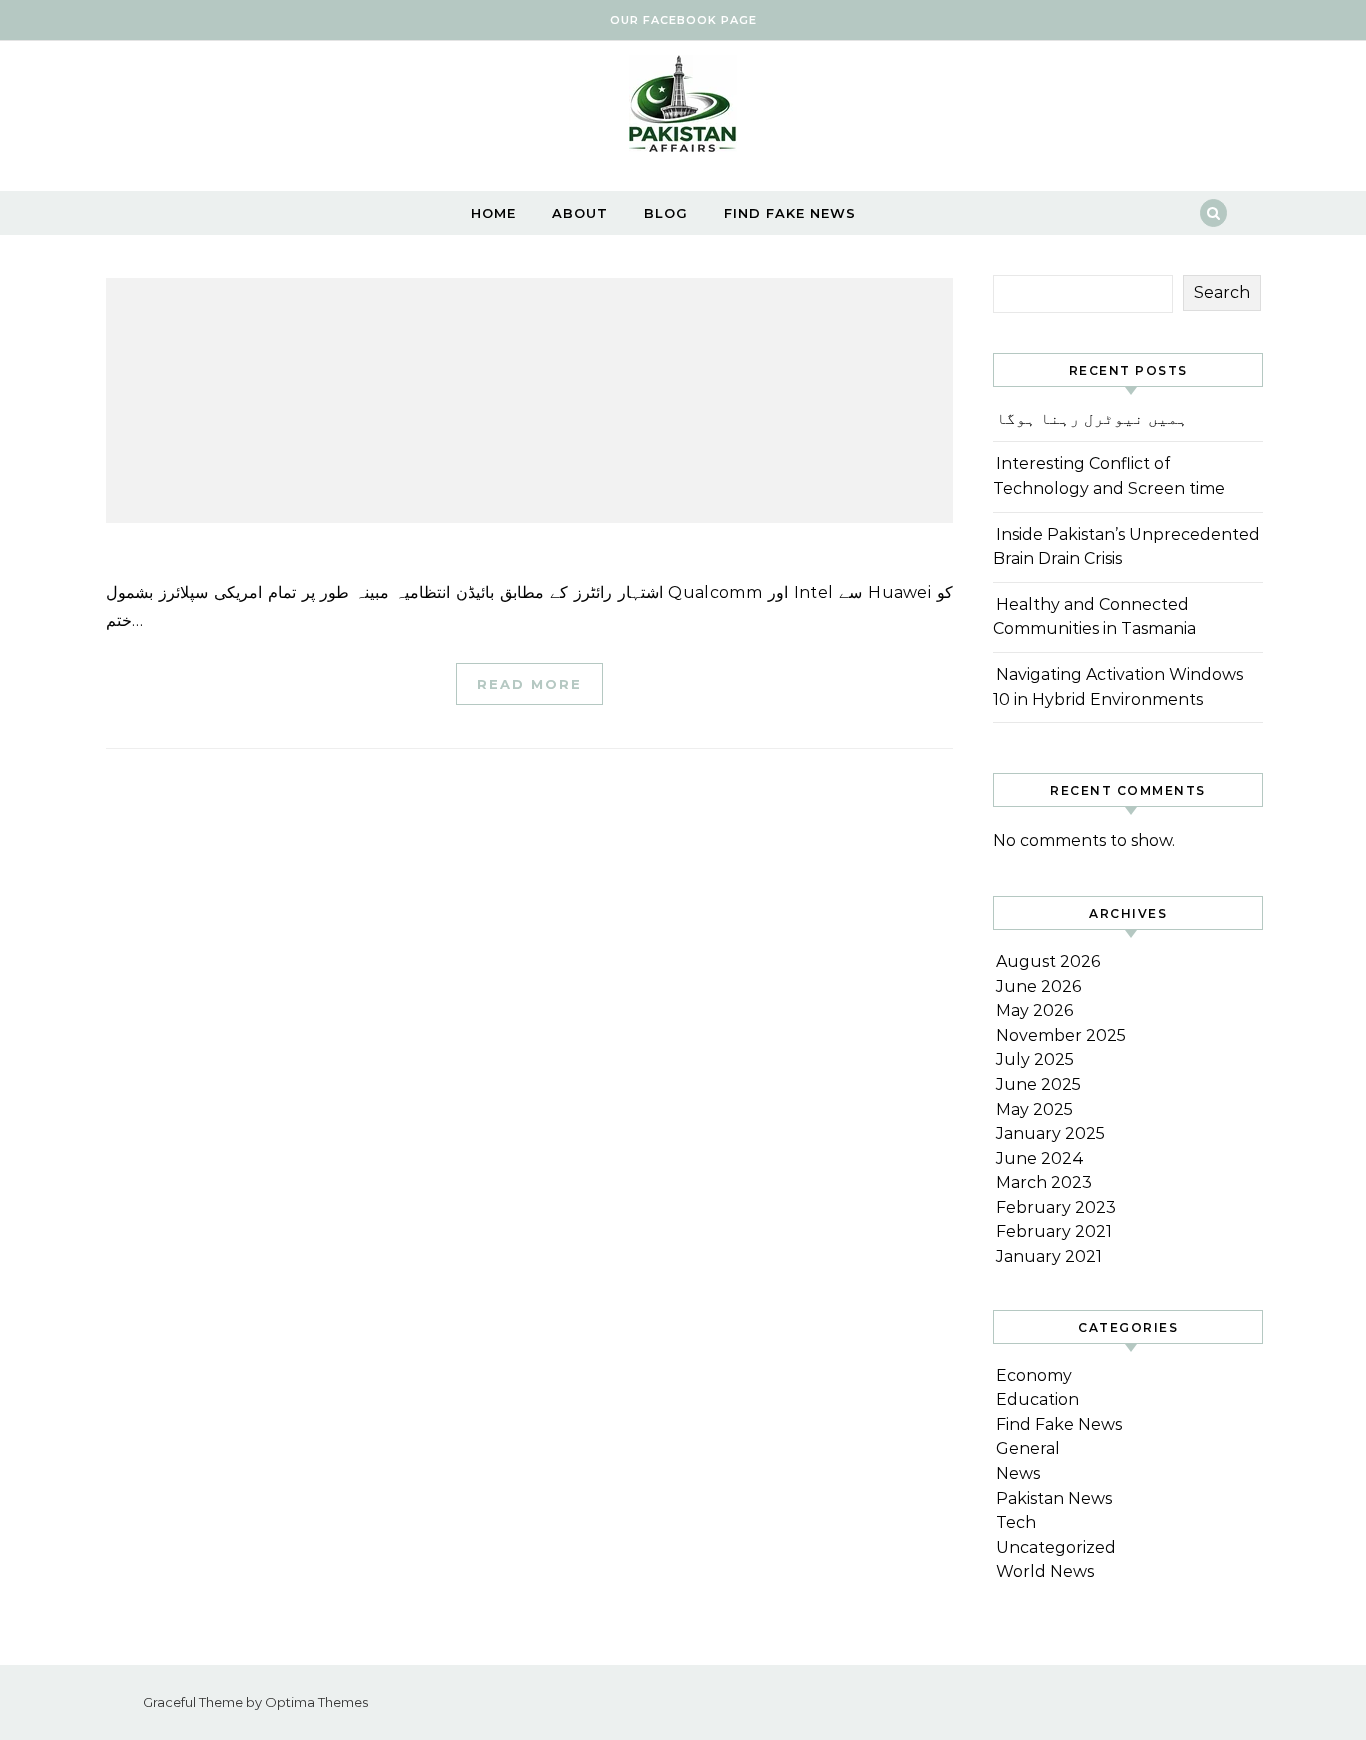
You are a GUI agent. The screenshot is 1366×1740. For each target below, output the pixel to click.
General (1028, 1448)
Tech (1016, 1522)
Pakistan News (1054, 1498)
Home (493, 213)
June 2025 (1038, 1084)
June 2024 (1040, 1158)
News (1018, 1473)
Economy (1034, 1375)
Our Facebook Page (683, 20)
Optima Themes (316, 1702)
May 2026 (1034, 1010)
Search (1222, 292)
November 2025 (1061, 1035)
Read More (529, 684)
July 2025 (1035, 1059)
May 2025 (1034, 1109)
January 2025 (1050, 1133)
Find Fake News (790, 213)
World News (1045, 1571)
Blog (666, 213)
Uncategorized (1056, 1547)
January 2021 (1049, 1256)
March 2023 (1044, 1182)
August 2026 (1048, 961)
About (580, 213)
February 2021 (1054, 1231)
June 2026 (1038, 986)
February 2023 (1056, 1207)
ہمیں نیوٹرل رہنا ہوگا (1092, 418)
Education (1037, 1399)
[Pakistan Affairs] (683, 108)
